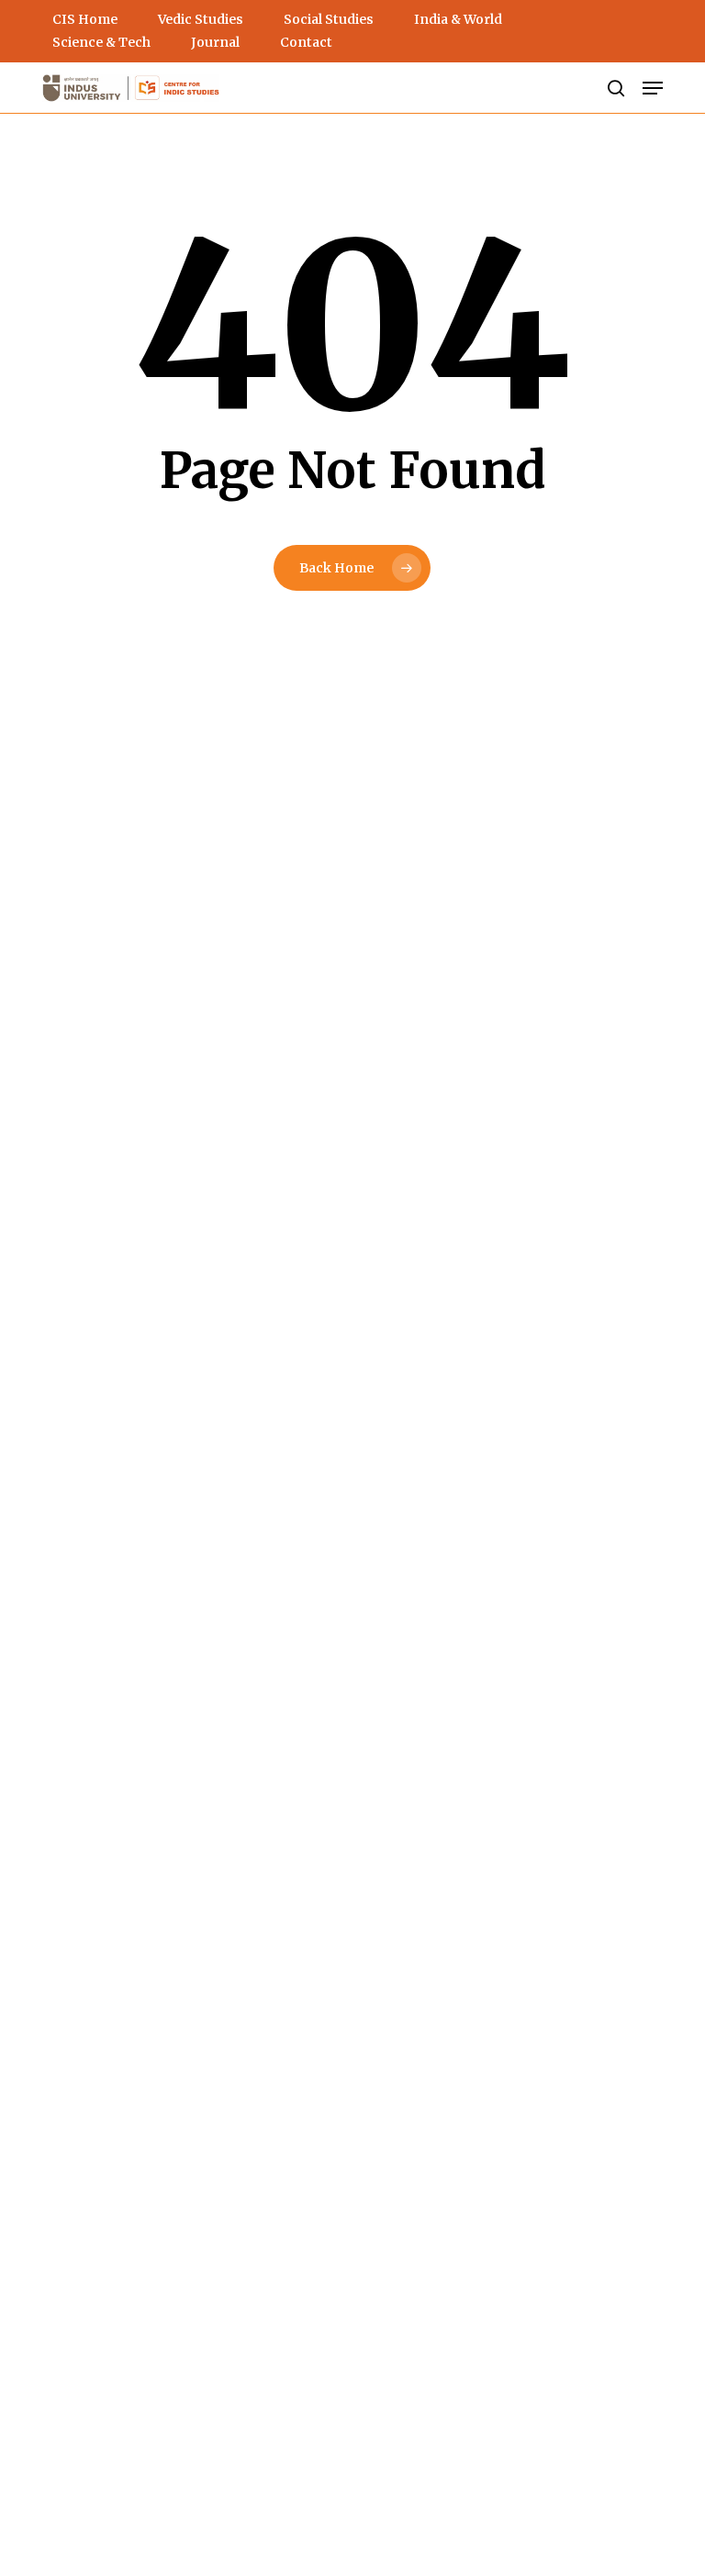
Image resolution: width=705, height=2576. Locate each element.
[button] (653, 88)
